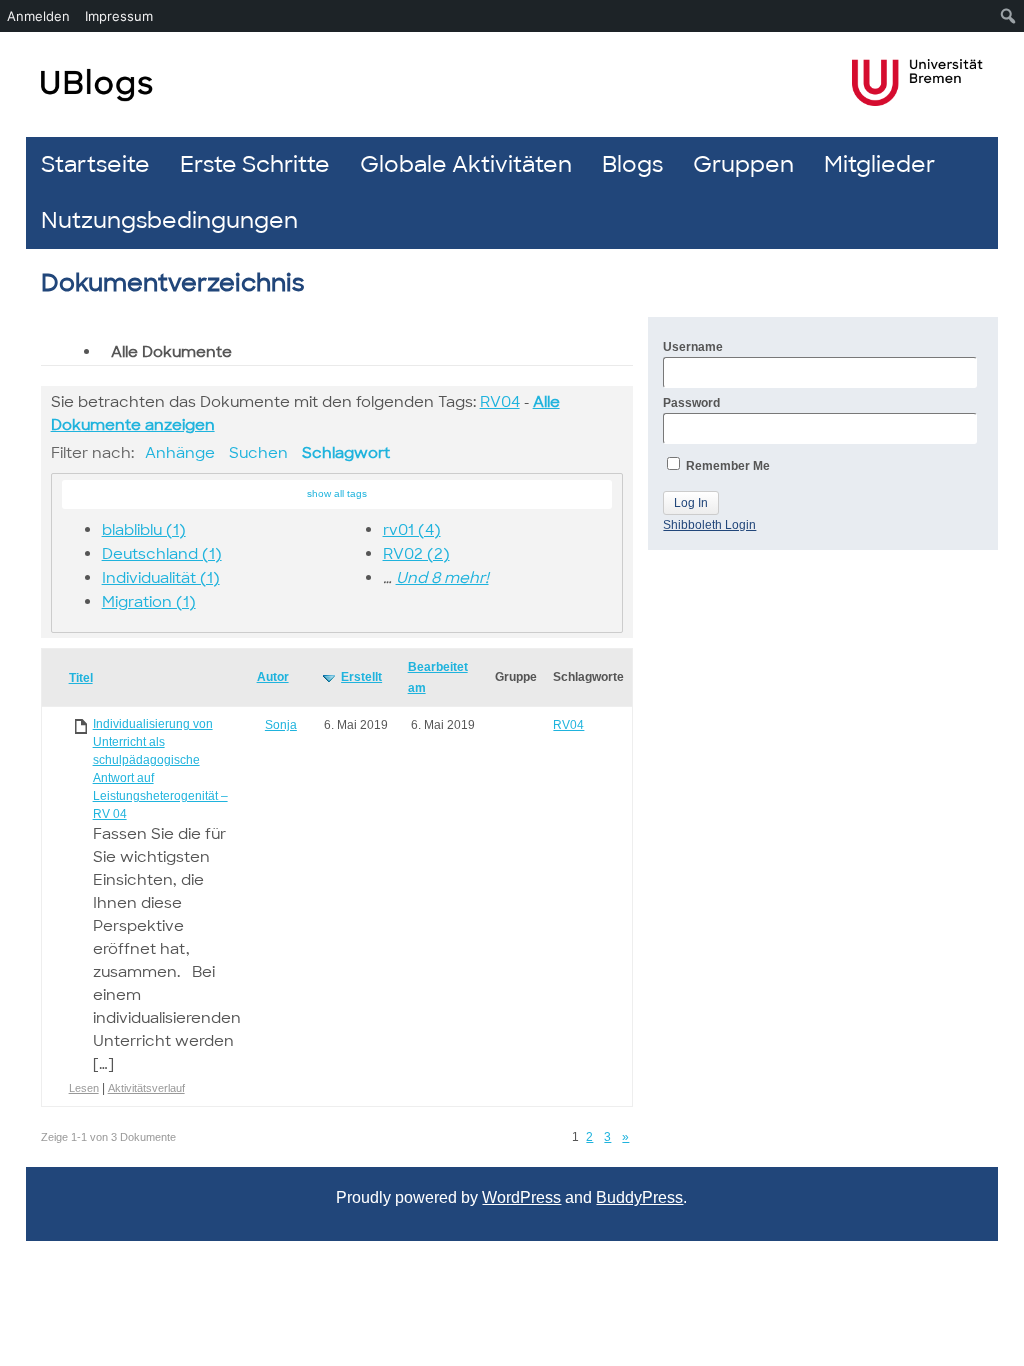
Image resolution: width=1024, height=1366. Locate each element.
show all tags (337, 493)
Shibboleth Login (709, 525)
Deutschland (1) (162, 554)
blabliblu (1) (144, 530)
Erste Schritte (255, 164)
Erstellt (361, 677)
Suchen (258, 453)
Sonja (281, 725)
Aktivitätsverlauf (146, 1088)
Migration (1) (149, 602)
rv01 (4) (412, 530)
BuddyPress (639, 1197)
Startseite (95, 164)
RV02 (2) (416, 554)
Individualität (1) (161, 578)
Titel (81, 678)
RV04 (500, 402)
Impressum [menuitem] (119, 16)
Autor (273, 677)
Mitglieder (879, 164)
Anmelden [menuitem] (38, 16)
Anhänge (180, 453)
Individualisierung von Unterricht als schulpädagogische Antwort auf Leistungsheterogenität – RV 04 (160, 769)
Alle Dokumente (171, 352)
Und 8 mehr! (442, 578)
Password (691, 403)
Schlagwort (346, 453)
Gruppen (743, 164)
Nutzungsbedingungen (169, 220)
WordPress (521, 1197)
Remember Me (726, 466)
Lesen (84, 1088)
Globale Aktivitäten (466, 164)
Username (693, 347)
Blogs (632, 164)
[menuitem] (1008, 16)
